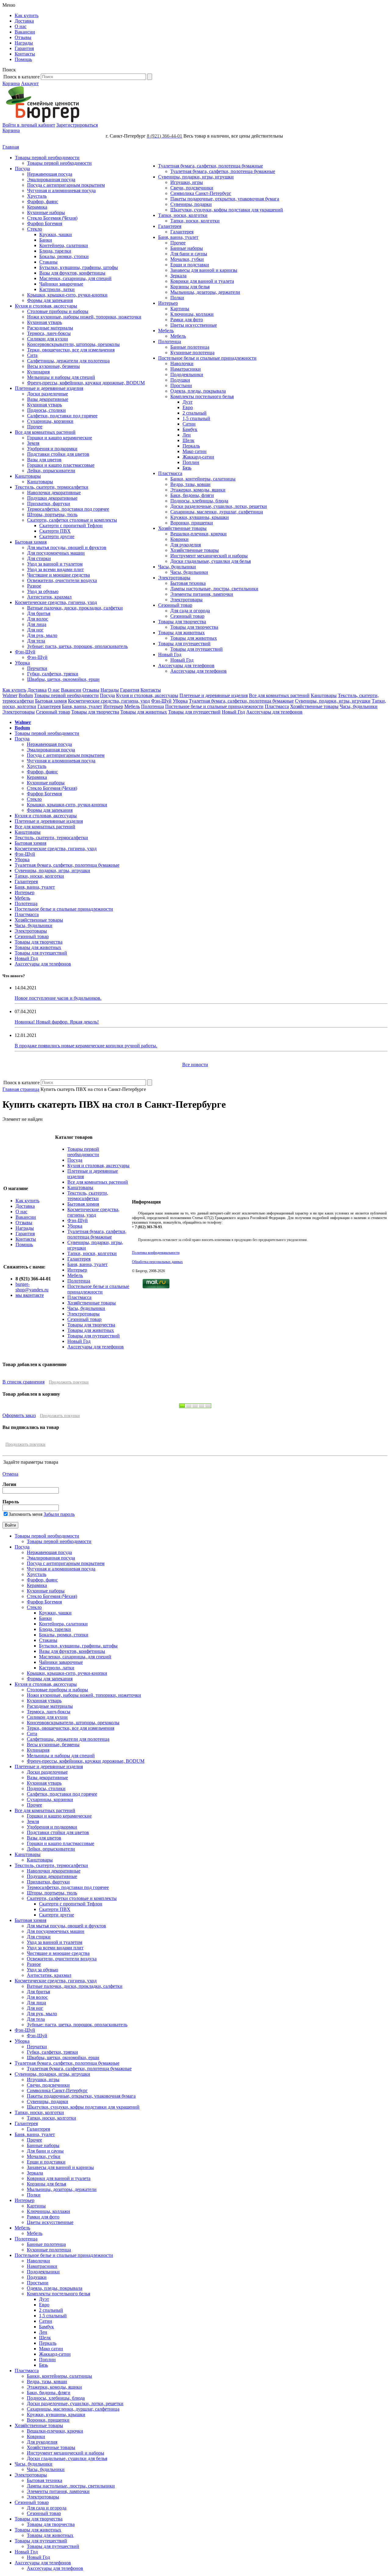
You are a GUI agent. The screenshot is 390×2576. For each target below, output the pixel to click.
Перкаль (191, 446)
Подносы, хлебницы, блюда (199, 501)
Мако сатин (195, 451)
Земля (33, 443)
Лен (187, 435)
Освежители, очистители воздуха (62, 580)
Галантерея (170, 226)
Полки (177, 298)
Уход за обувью (43, 591)
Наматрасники (186, 369)
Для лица (37, 624)
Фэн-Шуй (25, 652)
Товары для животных (181, 633)
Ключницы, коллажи (192, 314)
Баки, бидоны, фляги (192, 495)
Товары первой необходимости (47, 158)
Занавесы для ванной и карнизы (204, 270)
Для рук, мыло (42, 635)
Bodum (26, 695)
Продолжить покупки (69, 1382)
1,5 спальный (196, 418)
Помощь (23, 59)
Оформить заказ (19, 1415)
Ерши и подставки (190, 265)
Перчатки (37, 668)
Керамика (37, 207)
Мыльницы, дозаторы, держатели (205, 292)
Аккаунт (30, 83)
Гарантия (24, 48)
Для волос (38, 619)
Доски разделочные (48, 394)
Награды (24, 43)
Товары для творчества (182, 622)
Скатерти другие (57, 536)
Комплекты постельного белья (202, 396)
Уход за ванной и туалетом (55, 564)
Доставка (24, 21)
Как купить (27, 15)
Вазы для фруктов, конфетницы (72, 273)
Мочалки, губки (187, 259)
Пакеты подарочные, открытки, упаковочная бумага (225, 199)
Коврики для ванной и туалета (202, 281)
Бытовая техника (188, 583)
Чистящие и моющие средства (58, 575)
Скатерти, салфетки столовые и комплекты (72, 520)
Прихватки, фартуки (49, 504)
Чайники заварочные (61, 284)
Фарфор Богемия (45, 223)
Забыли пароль (59, 1514)
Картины (180, 309)
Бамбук (190, 429)
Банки (46, 240)
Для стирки (39, 558)
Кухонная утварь (44, 322)
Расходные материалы (50, 328)
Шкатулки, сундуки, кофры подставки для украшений (227, 210)
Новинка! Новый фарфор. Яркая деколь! (57, 1022)
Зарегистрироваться (77, 125)
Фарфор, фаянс (43, 201)
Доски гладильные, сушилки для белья (211, 561)
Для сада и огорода (190, 611)
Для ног (35, 630)
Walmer (10, 695)
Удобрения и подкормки (52, 449)
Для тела (36, 641)
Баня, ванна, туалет (178, 237)
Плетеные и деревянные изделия (49, 388)
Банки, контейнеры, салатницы (203, 479)
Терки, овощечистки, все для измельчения (71, 350)
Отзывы (23, 37)
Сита (32, 355)
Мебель (166, 331)
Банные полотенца (190, 347)
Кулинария (38, 372)
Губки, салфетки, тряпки (53, 674)
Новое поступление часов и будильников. (58, 998)
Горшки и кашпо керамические (60, 438)
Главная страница (21, 1089)
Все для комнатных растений (45, 432)
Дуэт (188, 402)
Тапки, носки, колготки (183, 215)
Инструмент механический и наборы (209, 556)
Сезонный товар (175, 605)
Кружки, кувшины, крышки (200, 517)
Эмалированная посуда (51, 180)
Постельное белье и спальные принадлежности (207, 358)
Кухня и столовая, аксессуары (46, 306)
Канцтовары (28, 476)
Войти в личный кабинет (29, 125)
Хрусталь (37, 196)
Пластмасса (170, 473)
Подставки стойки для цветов (58, 454)
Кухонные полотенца (192, 353)
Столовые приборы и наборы (58, 311)
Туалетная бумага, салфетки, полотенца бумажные (211, 166)
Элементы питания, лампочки (202, 594)
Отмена (10, 1474)
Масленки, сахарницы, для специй (75, 278)
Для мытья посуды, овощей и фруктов (67, 547)
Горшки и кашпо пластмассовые (61, 465)
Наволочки (182, 363)
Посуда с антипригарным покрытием (66, 185)
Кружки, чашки (56, 234)
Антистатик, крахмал (49, 597)
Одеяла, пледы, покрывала (198, 391)
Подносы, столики (46, 410)
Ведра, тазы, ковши (190, 484)
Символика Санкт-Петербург (201, 193)
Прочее (35, 427)
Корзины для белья (190, 287)
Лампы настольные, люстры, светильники (214, 589)
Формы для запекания (50, 300)
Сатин (189, 424)
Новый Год (170, 655)
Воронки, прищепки (192, 523)
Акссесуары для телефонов (186, 666)
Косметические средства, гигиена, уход (56, 602)
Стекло (35, 229)
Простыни (181, 385)
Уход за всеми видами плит (55, 569)
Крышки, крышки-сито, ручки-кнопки (67, 295)
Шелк (188, 440)
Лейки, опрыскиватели (51, 471)
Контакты (25, 54)
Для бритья (39, 613)
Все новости (195, 1065)
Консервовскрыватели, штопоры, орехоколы (73, 344)
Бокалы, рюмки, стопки (64, 256)
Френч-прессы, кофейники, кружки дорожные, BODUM (86, 383)
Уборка (22, 663)
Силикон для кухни (48, 339)
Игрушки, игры (187, 182)
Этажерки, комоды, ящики (198, 490)
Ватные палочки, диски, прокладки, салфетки (75, 608)
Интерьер (168, 303)
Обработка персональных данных (157, 1262)
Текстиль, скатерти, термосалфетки (52, 487)
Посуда (22, 169)
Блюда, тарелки (55, 251)
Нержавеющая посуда (50, 174)
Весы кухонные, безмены (53, 366)
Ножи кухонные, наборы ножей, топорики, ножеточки (84, 317)
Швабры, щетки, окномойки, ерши (63, 679)
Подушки (180, 380)
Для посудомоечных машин (56, 553)
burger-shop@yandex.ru (32, 1287)
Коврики (179, 539)
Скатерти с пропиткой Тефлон (71, 525)
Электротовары (174, 578)
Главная (11, 147)
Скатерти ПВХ (55, 531)
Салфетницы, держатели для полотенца (68, 361)
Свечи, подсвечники (192, 188)
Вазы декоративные (48, 399)
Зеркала (178, 276)
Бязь (187, 468)
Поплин (191, 462)
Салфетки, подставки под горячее (62, 416)
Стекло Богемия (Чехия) (52, 218)
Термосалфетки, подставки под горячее (68, 509)
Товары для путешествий (184, 644)
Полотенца (170, 342)
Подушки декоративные (52, 498)
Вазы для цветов (44, 460)
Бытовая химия (31, 542)
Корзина (11, 83)
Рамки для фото (187, 320)
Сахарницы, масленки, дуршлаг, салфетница (217, 512)
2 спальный (195, 413)
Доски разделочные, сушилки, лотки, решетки (219, 506)
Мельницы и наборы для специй (61, 377)
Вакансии (25, 32)
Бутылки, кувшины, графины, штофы (79, 267)
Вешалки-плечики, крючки (199, 534)
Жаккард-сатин (198, 457)
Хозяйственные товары (182, 528)
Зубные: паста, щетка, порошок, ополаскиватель (77, 646)
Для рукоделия (186, 545)
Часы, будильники (177, 567)
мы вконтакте (30, 1295)
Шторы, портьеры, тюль (52, 514)
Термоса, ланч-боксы (49, 333)
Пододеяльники (187, 374)
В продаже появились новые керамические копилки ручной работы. (86, 1046)
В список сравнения (23, 1382)
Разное (34, 586)
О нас (21, 26)
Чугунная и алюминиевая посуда (61, 191)
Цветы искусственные (194, 325)
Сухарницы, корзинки (50, 421)
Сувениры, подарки (191, 204)
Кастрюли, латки (57, 289)
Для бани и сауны (189, 254)
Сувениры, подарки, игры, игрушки (196, 177)
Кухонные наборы (46, 212)
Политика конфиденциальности (156, 1253)
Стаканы (48, 262)
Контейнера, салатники (64, 245)
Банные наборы (187, 248)
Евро (188, 407)
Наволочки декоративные (54, 493)
